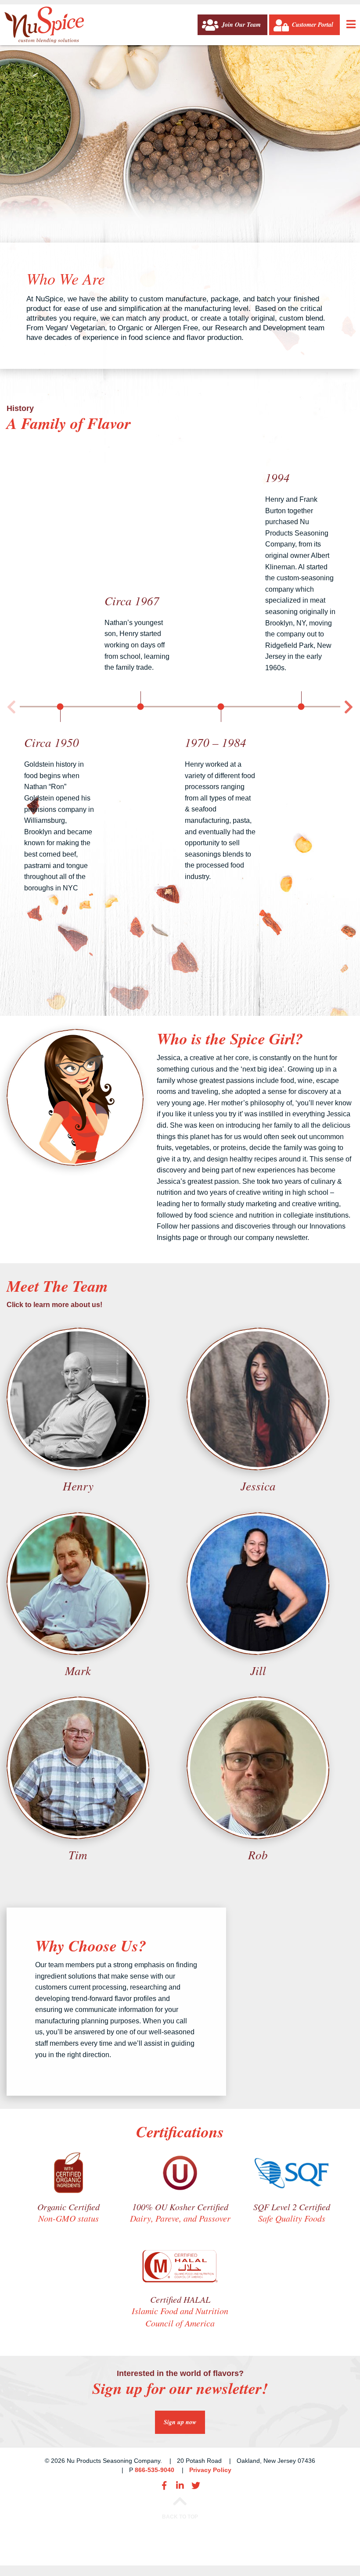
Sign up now (180, 2422)
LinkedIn (180, 2486)
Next (349, 707)
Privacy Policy (210, 2470)
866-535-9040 (155, 2470)
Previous (11, 707)
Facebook (164, 2486)
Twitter (196, 2486)
